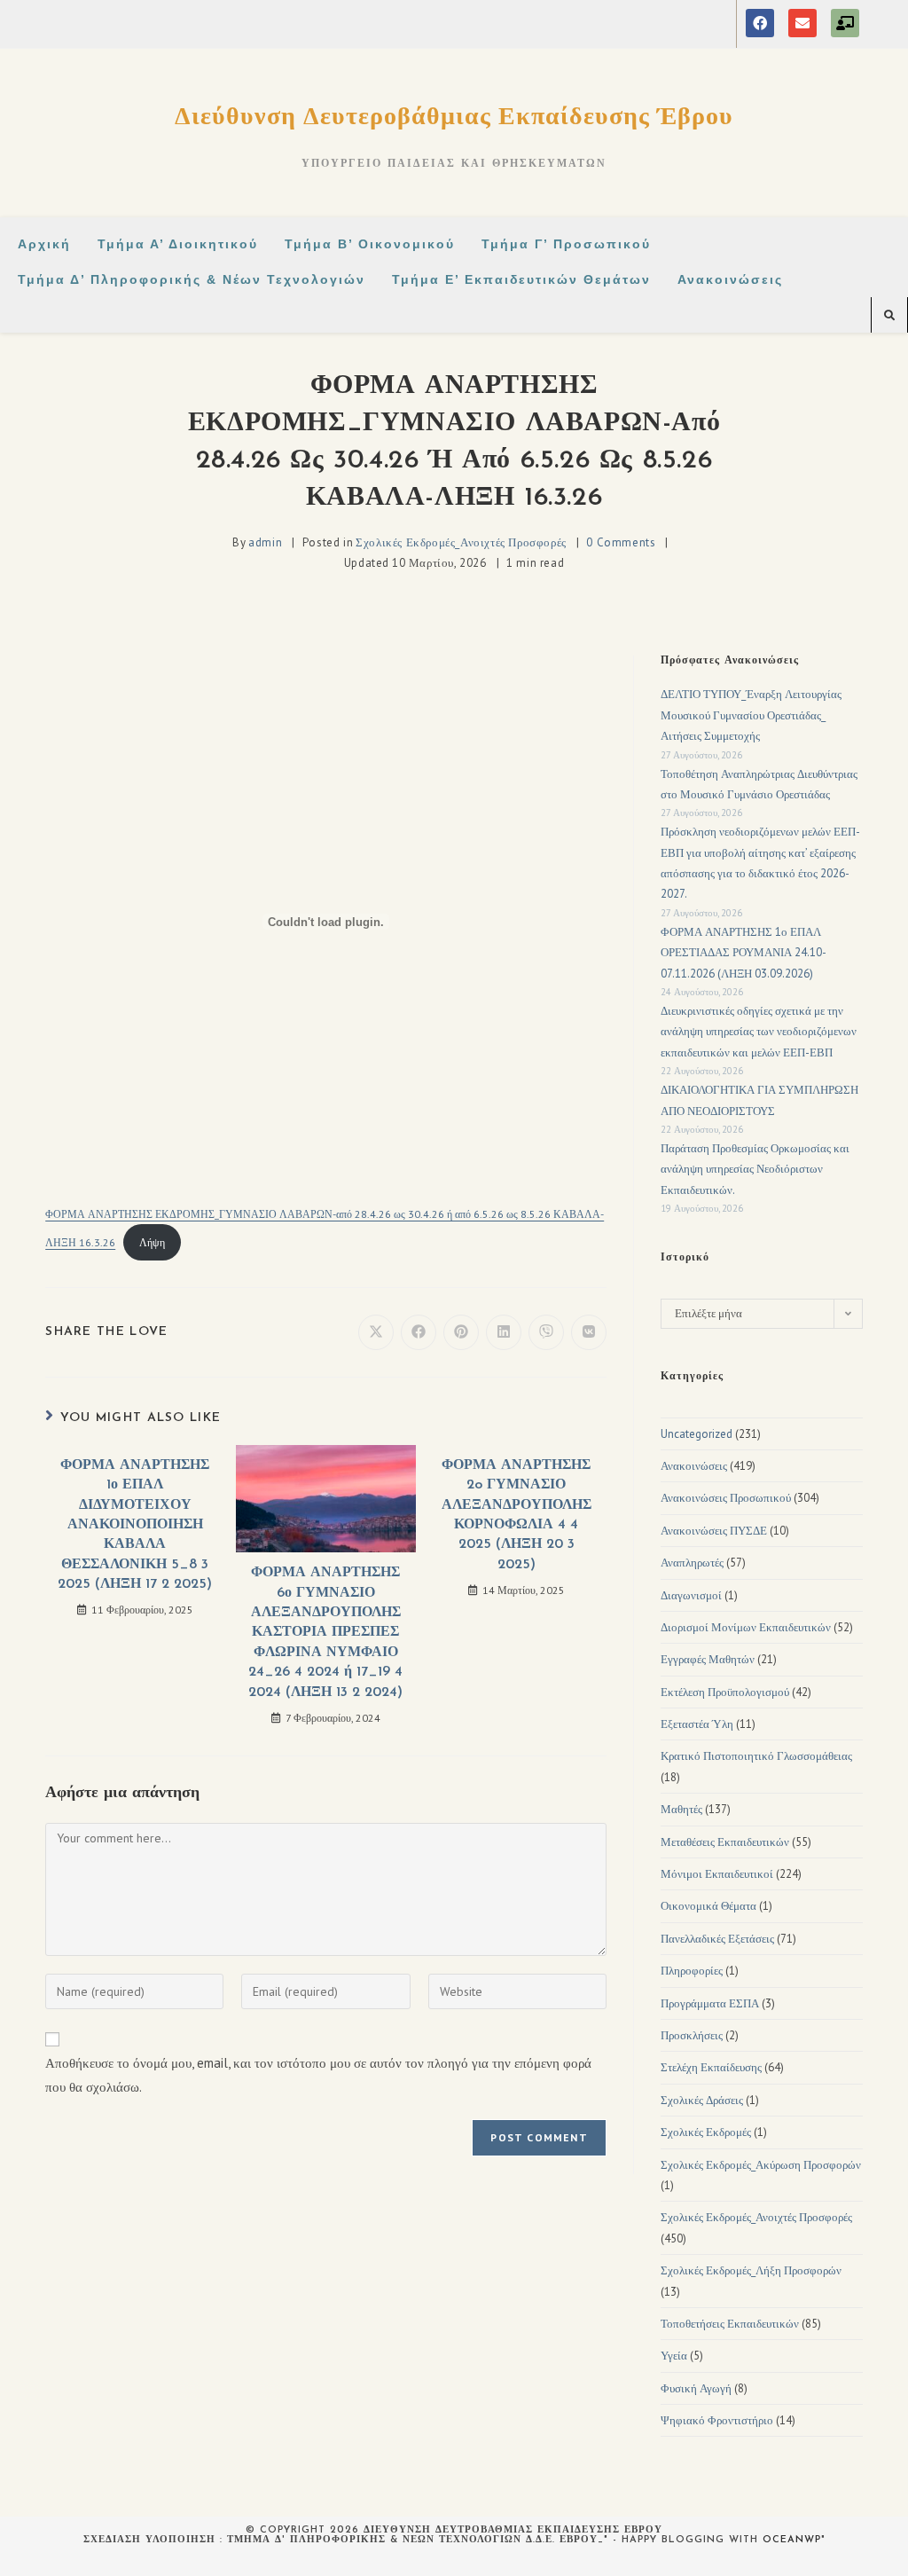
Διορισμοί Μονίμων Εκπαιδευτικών (746, 1627)
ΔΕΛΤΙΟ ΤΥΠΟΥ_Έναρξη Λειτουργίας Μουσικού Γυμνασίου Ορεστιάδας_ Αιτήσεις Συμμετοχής (751, 715)
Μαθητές (681, 1809)
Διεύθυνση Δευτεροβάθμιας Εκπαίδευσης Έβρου (454, 115)
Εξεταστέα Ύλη (697, 1724)
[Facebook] (760, 23)
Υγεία (674, 2356)
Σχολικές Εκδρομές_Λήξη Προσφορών (751, 2270)
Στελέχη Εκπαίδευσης (711, 2067)
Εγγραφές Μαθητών (708, 1659)
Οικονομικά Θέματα (708, 1906)
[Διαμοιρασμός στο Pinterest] (461, 1332)
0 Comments (621, 542)
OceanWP (792, 2540)
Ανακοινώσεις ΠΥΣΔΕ (714, 1531)
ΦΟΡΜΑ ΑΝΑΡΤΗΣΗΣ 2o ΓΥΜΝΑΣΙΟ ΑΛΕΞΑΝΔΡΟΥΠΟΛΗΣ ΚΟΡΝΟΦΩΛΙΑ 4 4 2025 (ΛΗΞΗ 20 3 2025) (517, 1515)
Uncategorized (697, 1434)
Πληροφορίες (692, 1971)
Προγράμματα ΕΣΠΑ (710, 2003)
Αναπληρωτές (692, 1563)
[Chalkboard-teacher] (845, 23)
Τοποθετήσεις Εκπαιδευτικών (730, 2324)
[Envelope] (802, 23)
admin (265, 542)
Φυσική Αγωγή (696, 2388)
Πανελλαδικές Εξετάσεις (717, 1939)
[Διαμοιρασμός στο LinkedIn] (504, 1332)
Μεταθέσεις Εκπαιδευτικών (725, 1842)
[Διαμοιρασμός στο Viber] (546, 1332)
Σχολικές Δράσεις (702, 2100)
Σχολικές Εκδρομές (706, 2132)
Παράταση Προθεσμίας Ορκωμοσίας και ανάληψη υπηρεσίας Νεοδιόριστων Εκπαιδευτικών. (755, 1169)
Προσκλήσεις (692, 2035)
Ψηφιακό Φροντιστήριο (717, 2420)
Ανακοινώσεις (694, 1466)
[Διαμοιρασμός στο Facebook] (419, 1332)
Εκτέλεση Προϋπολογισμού (725, 1692)
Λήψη (152, 1242)
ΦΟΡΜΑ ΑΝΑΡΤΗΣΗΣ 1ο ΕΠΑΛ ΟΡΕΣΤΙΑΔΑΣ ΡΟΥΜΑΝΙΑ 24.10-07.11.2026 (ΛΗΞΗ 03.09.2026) (744, 953)
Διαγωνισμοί (691, 1595)
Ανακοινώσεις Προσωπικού (726, 1498)
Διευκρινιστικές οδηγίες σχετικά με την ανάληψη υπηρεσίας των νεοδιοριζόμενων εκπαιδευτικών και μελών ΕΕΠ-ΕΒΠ (759, 1032)
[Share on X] (376, 1332)
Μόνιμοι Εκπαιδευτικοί (717, 1874)
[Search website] (889, 316)
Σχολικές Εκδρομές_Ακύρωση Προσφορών (761, 2165)
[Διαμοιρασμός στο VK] (589, 1332)
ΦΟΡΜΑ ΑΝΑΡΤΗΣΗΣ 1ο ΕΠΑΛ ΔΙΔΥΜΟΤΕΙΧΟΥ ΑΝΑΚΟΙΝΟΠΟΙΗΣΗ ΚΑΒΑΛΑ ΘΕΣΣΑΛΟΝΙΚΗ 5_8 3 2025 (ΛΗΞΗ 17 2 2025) (135, 1525)
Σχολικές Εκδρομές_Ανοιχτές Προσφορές (461, 542)
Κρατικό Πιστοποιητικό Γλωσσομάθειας (756, 1756)
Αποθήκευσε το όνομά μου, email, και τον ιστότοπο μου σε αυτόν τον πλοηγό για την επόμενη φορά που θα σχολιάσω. (318, 2075)
